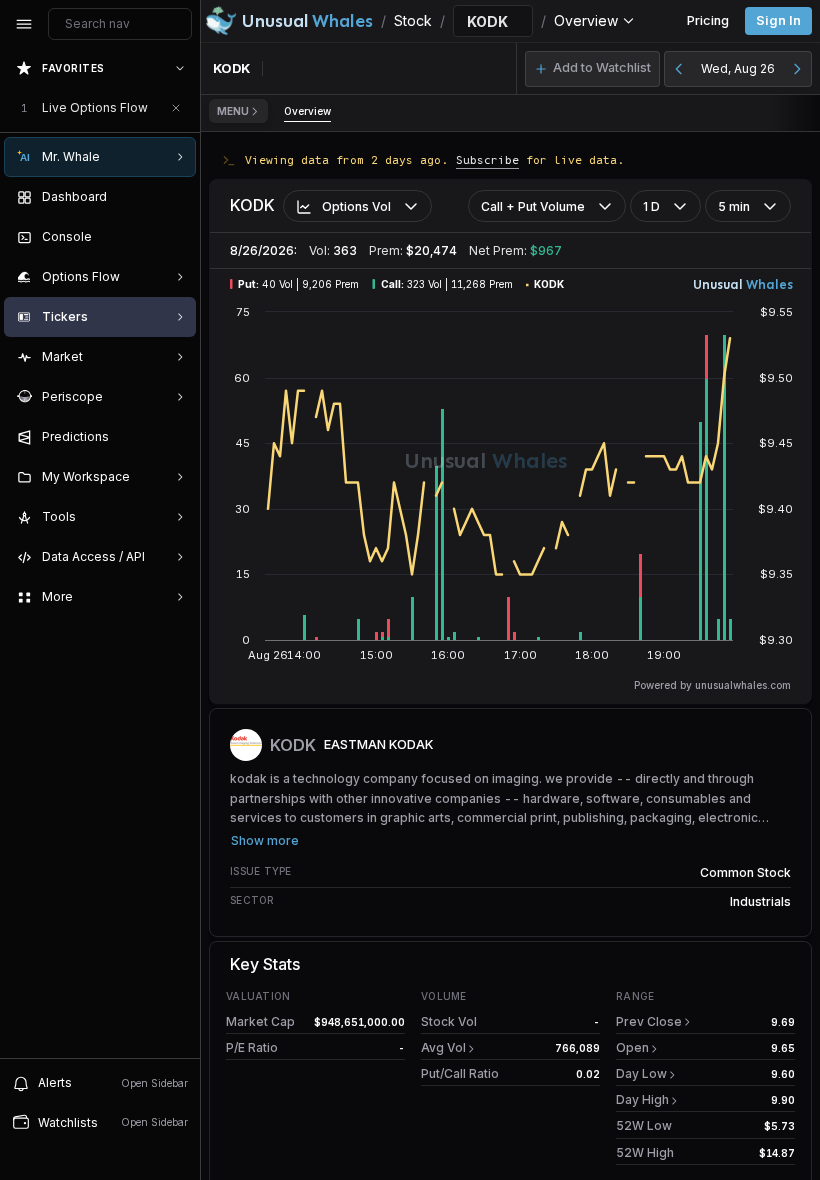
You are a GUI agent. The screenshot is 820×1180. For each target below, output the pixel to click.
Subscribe (487, 159)
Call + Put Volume (533, 206)
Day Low (641, 1073)
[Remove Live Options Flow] (176, 108)
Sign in (778, 20)
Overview (307, 111)
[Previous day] (679, 69)
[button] (592, 69)
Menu (233, 111)
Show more (265, 840)
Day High (642, 1099)
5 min (734, 206)
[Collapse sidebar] (24, 24)
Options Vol (356, 206)
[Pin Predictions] (176, 437)
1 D (651, 206)
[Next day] (797, 69)
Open (632, 1047)
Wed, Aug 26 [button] (738, 68)
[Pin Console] (176, 237)
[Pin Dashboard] (176, 197)
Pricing (708, 20)
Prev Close (649, 1021)
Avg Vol (443, 1047)
